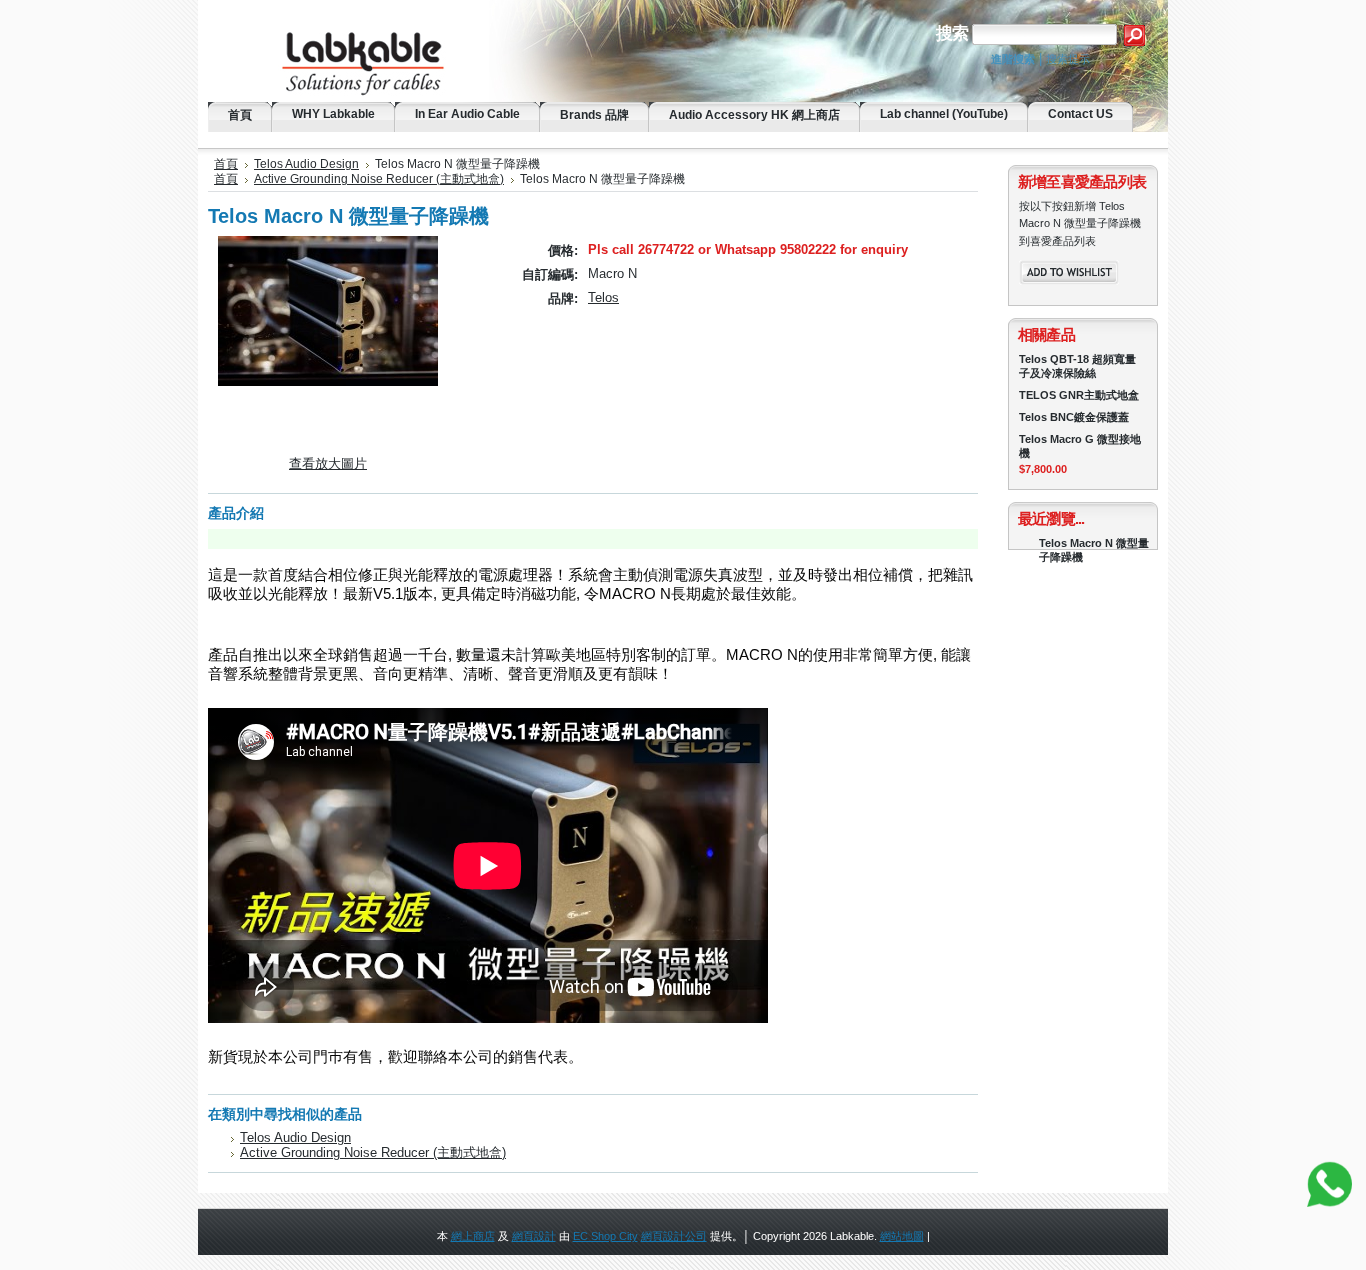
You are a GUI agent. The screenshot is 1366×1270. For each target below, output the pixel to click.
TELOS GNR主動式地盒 (1079, 395)
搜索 (952, 33)
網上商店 (473, 1236)
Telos (603, 297)
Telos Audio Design (306, 164)
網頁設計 (534, 1236)
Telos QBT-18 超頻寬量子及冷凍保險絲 (1077, 366)
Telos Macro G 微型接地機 (1080, 446)
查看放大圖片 (328, 463)
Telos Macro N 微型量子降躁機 (1094, 550)
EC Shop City (605, 1236)
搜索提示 (1068, 59)
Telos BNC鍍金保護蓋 (1074, 417)
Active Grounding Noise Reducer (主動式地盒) (379, 179)
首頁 (226, 164)
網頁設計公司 (674, 1236)
